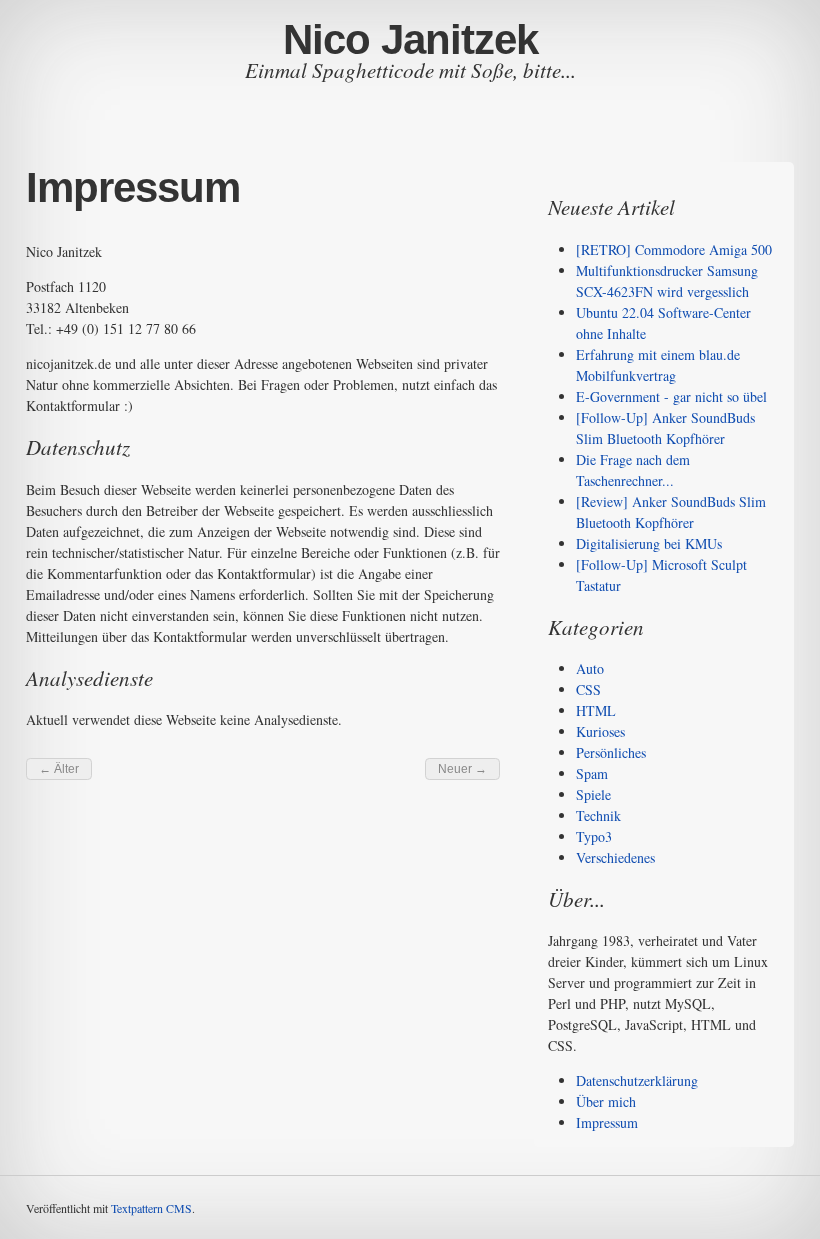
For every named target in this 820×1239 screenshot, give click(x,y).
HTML (596, 710)
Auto (590, 668)
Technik (598, 815)
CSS (588, 689)
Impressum (607, 1122)
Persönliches (611, 752)
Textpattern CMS (151, 1208)
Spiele (593, 794)
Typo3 (594, 836)
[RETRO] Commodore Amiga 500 (674, 249)
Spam (592, 773)
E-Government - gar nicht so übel (671, 396)
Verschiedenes (615, 857)
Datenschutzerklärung (637, 1080)
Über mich (606, 1101)
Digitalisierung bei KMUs (649, 543)
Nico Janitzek (410, 39)
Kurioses (600, 731)
